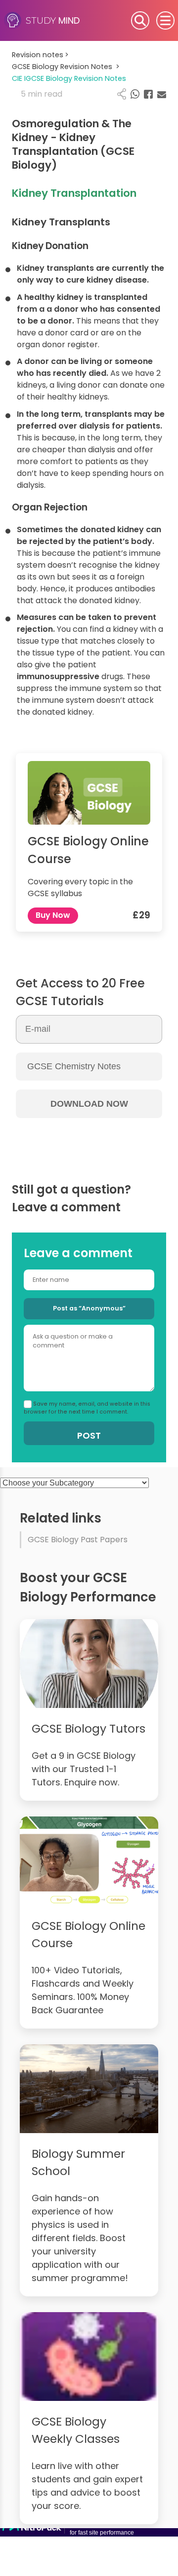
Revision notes (40, 55)
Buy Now (53, 915)
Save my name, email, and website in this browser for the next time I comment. (87, 1408)
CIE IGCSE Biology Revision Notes (69, 78)
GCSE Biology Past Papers (78, 1540)
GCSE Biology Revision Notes (66, 67)
